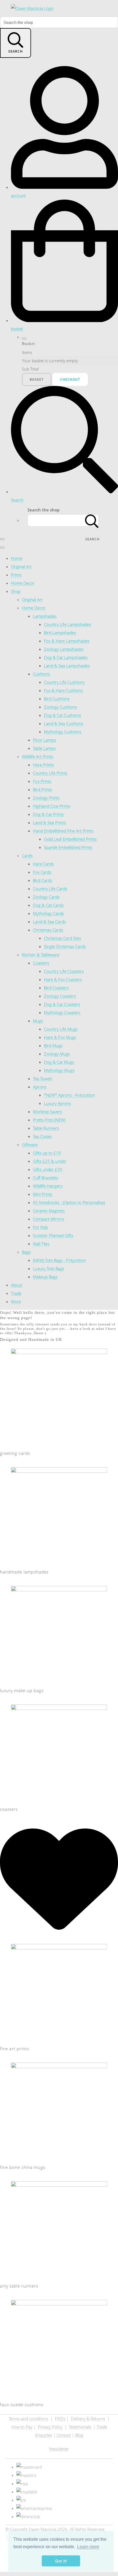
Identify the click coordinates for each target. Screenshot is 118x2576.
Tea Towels (43, 1079)
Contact (64, 2435)
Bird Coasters (56, 988)
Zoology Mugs (57, 1054)
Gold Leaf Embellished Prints (70, 839)
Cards (27, 856)
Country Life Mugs (61, 1029)
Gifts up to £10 (47, 1153)
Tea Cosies (42, 1136)
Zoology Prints (46, 798)
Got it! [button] (61, 2561)
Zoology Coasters (60, 996)
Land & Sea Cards (49, 922)
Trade (16, 1293)
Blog (79, 2435)
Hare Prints (43, 765)
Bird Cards (43, 880)
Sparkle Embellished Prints (68, 847)
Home (17, 558)
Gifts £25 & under (50, 1161)
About (17, 1285)
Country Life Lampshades (68, 624)
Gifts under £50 (48, 1169)
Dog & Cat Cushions (62, 715)
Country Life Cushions (64, 682)
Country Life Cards (50, 889)
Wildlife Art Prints (38, 756)
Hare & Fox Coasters (63, 979)
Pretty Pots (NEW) (49, 1120)
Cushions (41, 674)
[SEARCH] (92, 520)
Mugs (38, 1021)
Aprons (40, 1087)
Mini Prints (43, 1194)
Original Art (21, 567)
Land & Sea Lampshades (67, 666)
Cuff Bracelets (46, 1178)
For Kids (40, 1227)
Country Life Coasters (64, 971)
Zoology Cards (46, 897)
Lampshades (45, 616)
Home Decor (23, 583)
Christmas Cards (48, 930)
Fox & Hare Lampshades (67, 641)
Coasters (41, 963)
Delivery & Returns (88, 2419)
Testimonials (80, 2427)
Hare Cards (43, 864)
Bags (26, 1252)
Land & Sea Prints (49, 823)
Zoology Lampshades (64, 649)
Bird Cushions (57, 699)
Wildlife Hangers (48, 1186)
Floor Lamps (44, 740)
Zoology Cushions (60, 707)
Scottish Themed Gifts (53, 1235)
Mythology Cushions (63, 732)
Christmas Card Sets (62, 938)
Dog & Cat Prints (48, 814)
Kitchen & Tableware (41, 955)
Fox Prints (42, 781)
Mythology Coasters (62, 1012)
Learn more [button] (88, 2547)
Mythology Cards (48, 913)
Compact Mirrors (49, 1219)
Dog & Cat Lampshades (66, 657)
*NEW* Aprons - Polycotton (69, 1095)
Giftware (30, 1145)
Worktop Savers (47, 1112)
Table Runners (46, 1128)
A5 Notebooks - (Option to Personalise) (69, 1202)
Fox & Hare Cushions (63, 690)
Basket (37, 379)
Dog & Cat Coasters (62, 1004)
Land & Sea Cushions (64, 723)
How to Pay (22, 2427)
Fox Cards (42, 872)
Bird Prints (43, 789)
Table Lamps (44, 748)
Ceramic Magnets (49, 1211)
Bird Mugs (53, 1045)
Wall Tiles (41, 1244)
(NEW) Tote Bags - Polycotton (59, 1260)
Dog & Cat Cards (48, 905)
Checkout (70, 379)
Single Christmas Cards (65, 946)
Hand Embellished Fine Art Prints (63, 831)
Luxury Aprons (57, 1103)
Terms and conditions (29, 2419)
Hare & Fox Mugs (60, 1037)
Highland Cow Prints (52, 806)
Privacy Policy (51, 2427)
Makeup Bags (45, 1277)
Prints (16, 575)
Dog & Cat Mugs (59, 1062)
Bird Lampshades (60, 633)
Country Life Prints (50, 773)
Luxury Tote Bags (49, 1268)
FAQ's (60, 2419)
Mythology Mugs (59, 1070)
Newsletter (59, 2449)
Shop (16, 591)
